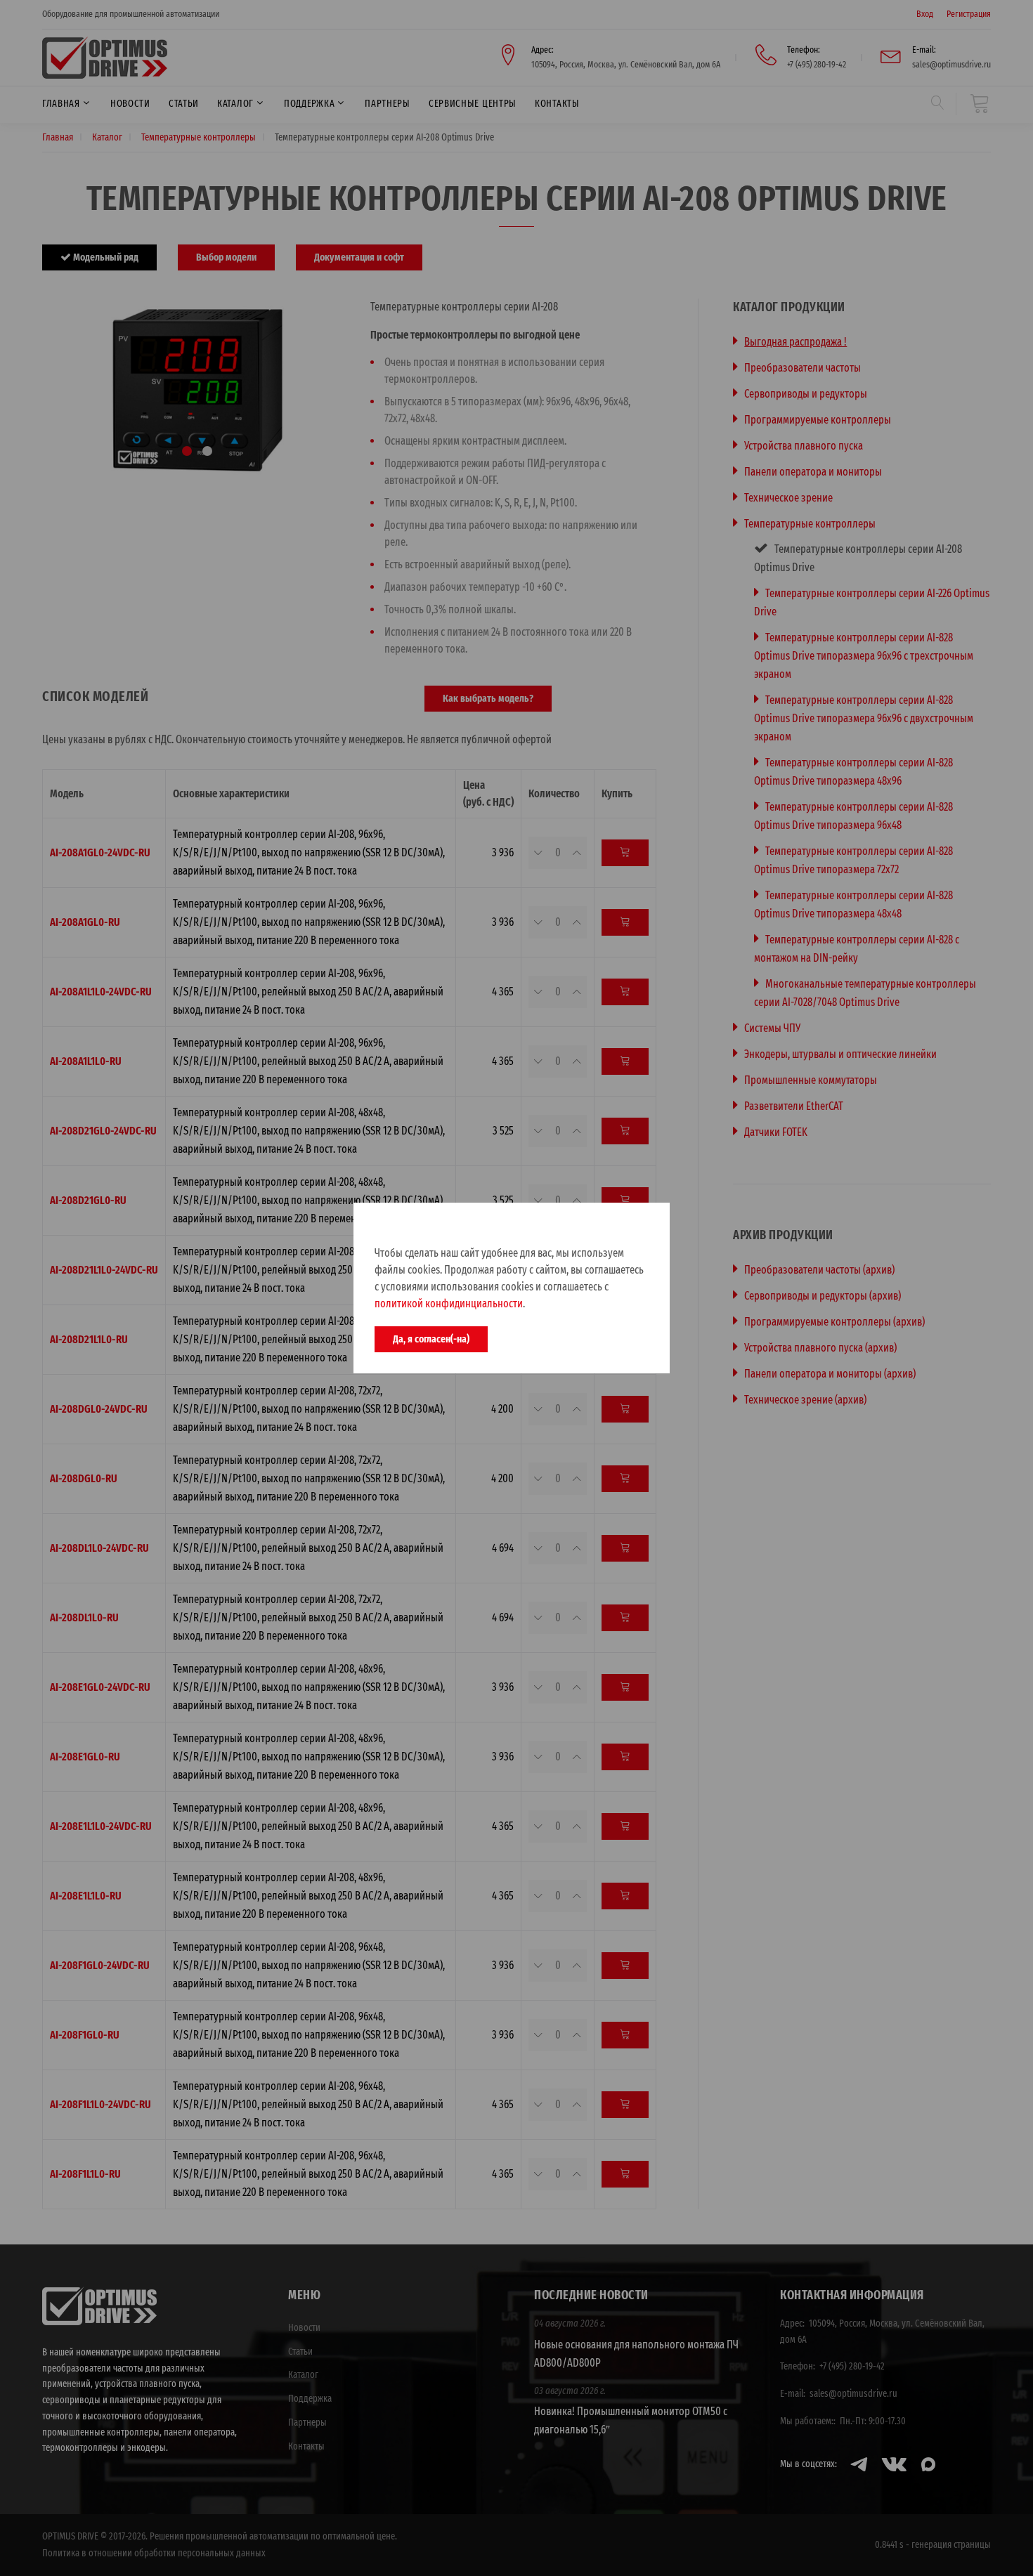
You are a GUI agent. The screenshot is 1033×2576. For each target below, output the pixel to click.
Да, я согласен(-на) (431, 1339)
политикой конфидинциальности (449, 1303)
